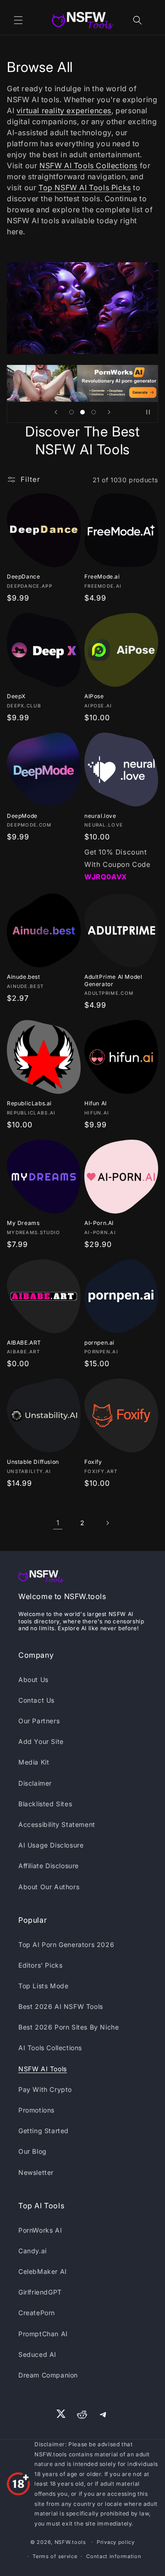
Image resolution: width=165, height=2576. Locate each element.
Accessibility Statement (57, 1824)
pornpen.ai (99, 1343)
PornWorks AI (40, 2230)
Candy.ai (33, 2251)
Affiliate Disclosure (49, 1866)
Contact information (114, 2556)
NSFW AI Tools (43, 2069)
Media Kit (34, 1762)
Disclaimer (35, 1783)
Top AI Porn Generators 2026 (66, 1944)
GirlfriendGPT (40, 2292)
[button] (18, 20)
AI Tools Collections (50, 2048)
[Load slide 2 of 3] (82, 412)
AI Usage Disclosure (51, 1845)
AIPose (94, 696)
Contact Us (36, 1700)
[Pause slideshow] (148, 412)
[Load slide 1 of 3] (71, 412)
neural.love (100, 816)
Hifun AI (96, 1103)
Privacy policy (116, 2542)
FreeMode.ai (102, 576)
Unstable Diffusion (33, 1462)
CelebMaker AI (43, 2271)
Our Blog (33, 2151)
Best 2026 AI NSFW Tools (61, 2006)
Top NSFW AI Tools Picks (85, 188)
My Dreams (23, 1223)
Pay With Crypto (45, 2089)
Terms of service (55, 2556)
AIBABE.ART (24, 1343)
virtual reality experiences (64, 110)
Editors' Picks (40, 1965)
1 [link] (58, 1523)
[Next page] (107, 1523)
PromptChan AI (43, 2334)
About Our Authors (49, 1887)
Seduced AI (37, 2354)
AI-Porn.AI (99, 1223)
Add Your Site (41, 1741)
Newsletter (36, 2172)
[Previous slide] (56, 412)
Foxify (93, 1462)
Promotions (36, 2110)
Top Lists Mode (43, 1986)
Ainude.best (24, 977)
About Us (33, 1680)
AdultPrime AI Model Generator (113, 980)
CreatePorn (37, 2313)
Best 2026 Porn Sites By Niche (69, 2027)
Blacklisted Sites (45, 1804)
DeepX (16, 696)
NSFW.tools (70, 2542)
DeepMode (22, 816)
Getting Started (44, 2131)
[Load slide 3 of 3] (93, 412)
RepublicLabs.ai (29, 1103)
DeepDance (23, 576)
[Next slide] (109, 412)
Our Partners (39, 1721)
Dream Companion (48, 2375)
